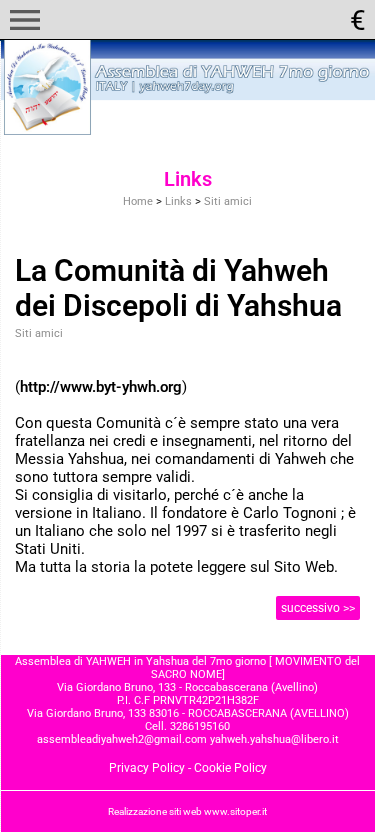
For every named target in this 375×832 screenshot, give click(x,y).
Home (138, 201)
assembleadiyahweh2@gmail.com (122, 739)
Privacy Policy (147, 768)
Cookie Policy (230, 768)
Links (178, 201)
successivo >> (318, 608)
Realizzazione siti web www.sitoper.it (187, 811)
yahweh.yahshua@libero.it (274, 739)
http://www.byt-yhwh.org (101, 387)
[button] (25, 20)
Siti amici (228, 201)
